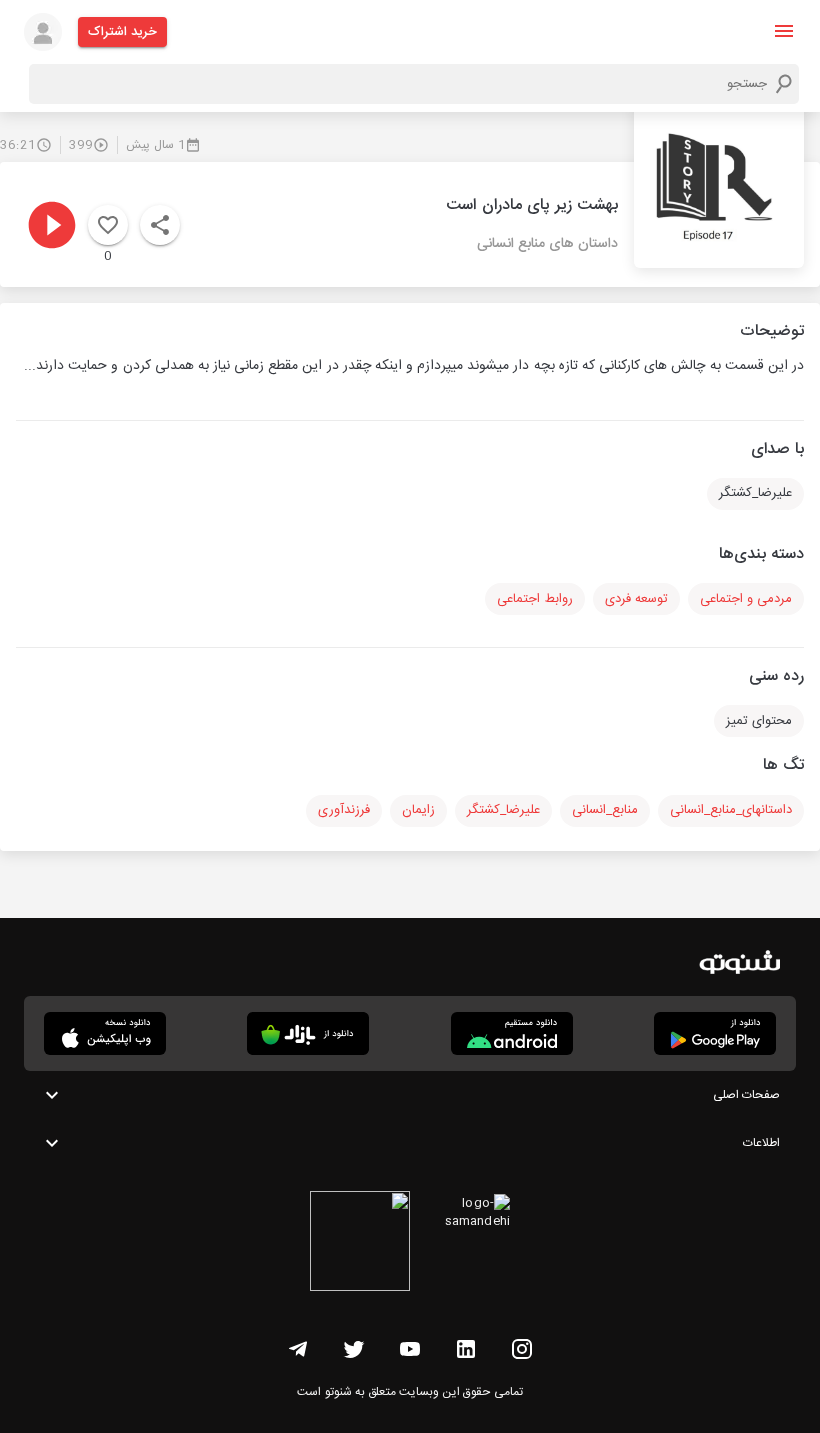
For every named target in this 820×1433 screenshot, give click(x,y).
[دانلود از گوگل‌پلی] (715, 1033)
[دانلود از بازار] (308, 1033)
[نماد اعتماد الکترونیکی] (360, 1244)
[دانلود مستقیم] (512, 1033)
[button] (784, 31)
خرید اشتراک (122, 32)
